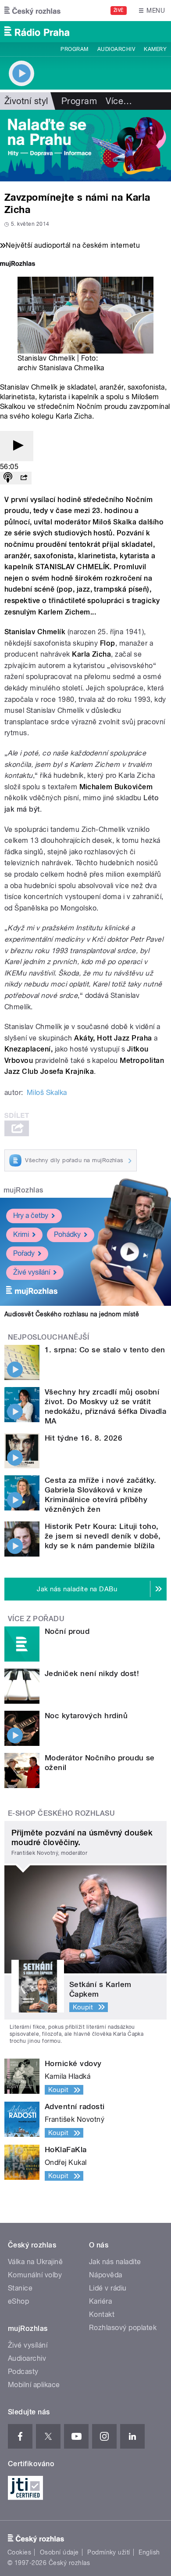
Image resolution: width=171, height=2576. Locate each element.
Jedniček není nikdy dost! (92, 1673)
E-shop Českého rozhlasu (61, 1813)
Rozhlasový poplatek (123, 2328)
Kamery (155, 49)
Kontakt (102, 2314)
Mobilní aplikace (34, 2385)
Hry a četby (31, 1216)
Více (119, 101)
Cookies (19, 2552)
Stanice (20, 2288)
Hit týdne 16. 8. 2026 (84, 1438)
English (149, 2552)
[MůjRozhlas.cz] (18, 265)
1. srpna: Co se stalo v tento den (105, 1350)
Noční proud (67, 1631)
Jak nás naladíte (115, 2262)
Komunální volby (35, 2275)
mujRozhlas (23, 1190)
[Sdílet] (24, 478)
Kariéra (100, 2301)
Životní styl (26, 101)
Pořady (24, 1253)
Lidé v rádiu (108, 2288)
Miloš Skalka (47, 1093)
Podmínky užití (109, 2552)
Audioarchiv (116, 49)
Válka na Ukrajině (35, 2262)
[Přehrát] (17, 446)
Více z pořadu (36, 1619)
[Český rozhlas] (32, 11)
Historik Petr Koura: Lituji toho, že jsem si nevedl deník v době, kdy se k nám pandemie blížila (103, 1536)
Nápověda (106, 2275)
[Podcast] (8, 478)
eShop (18, 2301)
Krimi (21, 1234)
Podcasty (23, 2372)
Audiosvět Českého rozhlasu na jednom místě (72, 1314)
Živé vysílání (32, 1272)
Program (74, 49)
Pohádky (67, 1234)
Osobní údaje (59, 2552)
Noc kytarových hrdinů (86, 1716)
